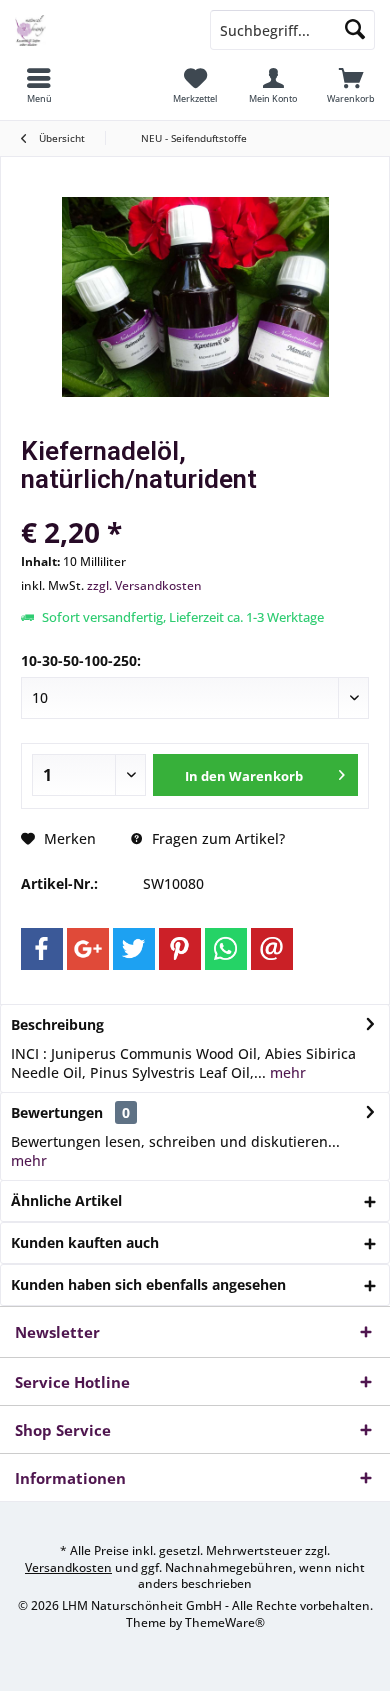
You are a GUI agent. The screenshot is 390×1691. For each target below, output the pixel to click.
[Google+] (88, 949)
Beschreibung (57, 1024)
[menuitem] (39, 85)
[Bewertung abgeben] (195, 505)
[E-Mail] (272, 949)
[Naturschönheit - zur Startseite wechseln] (97, 30)
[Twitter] (134, 949)
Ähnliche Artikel (66, 1200)
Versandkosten (68, 1567)
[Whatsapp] (226, 949)
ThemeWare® (225, 1622)
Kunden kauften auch (85, 1242)
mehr (286, 1072)
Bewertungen (57, 1112)
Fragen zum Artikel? (216, 838)
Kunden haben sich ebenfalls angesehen (148, 1284)
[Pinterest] (180, 949)
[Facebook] (42, 949)
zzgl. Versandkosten (144, 585)
